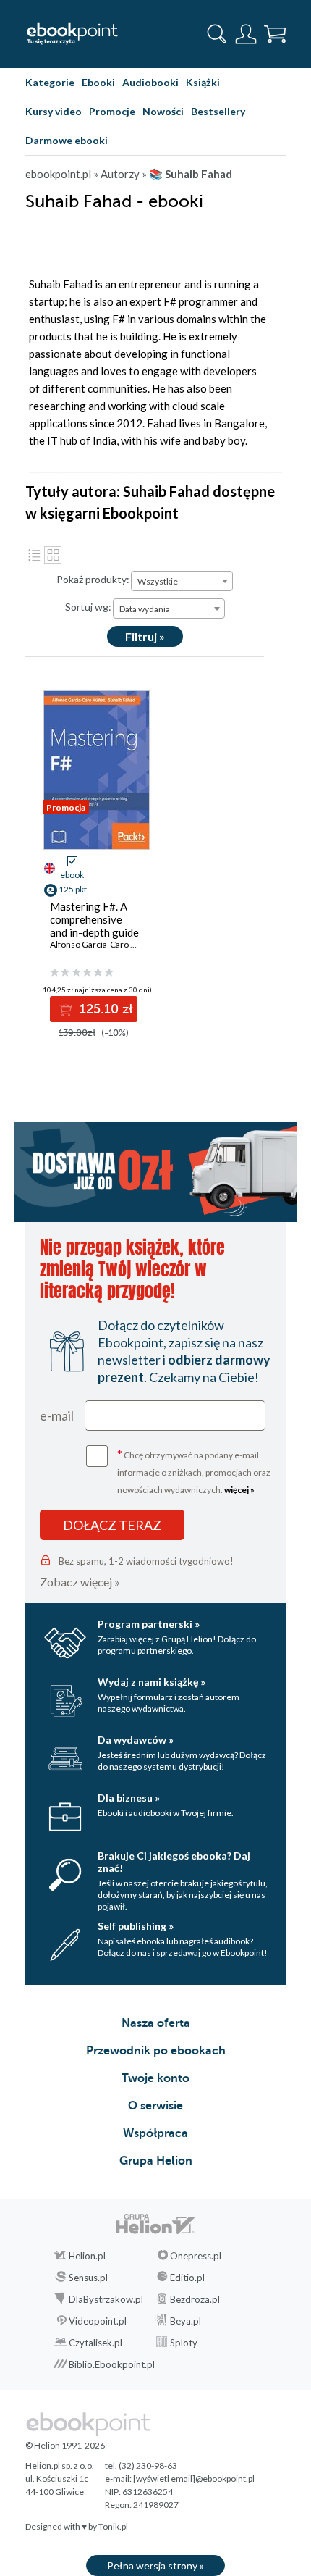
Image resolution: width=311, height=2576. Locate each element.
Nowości (163, 111)
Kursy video (54, 111)
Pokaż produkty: (93, 579)
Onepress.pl (196, 2256)
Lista (34, 555)
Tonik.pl (113, 2526)
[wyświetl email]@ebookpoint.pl (194, 2479)
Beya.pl (186, 2321)
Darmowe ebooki (67, 140)
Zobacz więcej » (80, 1582)
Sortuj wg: (88, 607)
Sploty (184, 2343)
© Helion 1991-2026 (65, 2445)
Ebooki (98, 82)
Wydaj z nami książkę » (152, 1682)
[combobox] (182, 581)
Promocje (112, 111)
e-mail (57, 1415)
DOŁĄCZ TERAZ (112, 1525)
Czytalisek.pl (95, 2343)
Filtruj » (145, 636)
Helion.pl (87, 2256)
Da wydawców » (136, 1740)
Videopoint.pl (98, 2321)
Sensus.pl (88, 2278)
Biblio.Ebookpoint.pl (112, 2364)
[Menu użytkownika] (246, 34)
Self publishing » (136, 1926)
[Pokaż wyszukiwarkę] (217, 34)
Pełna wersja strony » (155, 2565)
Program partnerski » (149, 1624)
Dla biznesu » (129, 1798)
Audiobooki (150, 82)
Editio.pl (187, 2278)
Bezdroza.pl (195, 2299)
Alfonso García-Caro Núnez (103, 944)
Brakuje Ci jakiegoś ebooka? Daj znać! (174, 1862)
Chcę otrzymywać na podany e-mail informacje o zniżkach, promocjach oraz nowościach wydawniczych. (194, 1471)
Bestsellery (218, 111)
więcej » (239, 1490)
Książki (203, 82)
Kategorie (50, 82)
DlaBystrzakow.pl (106, 2299)
